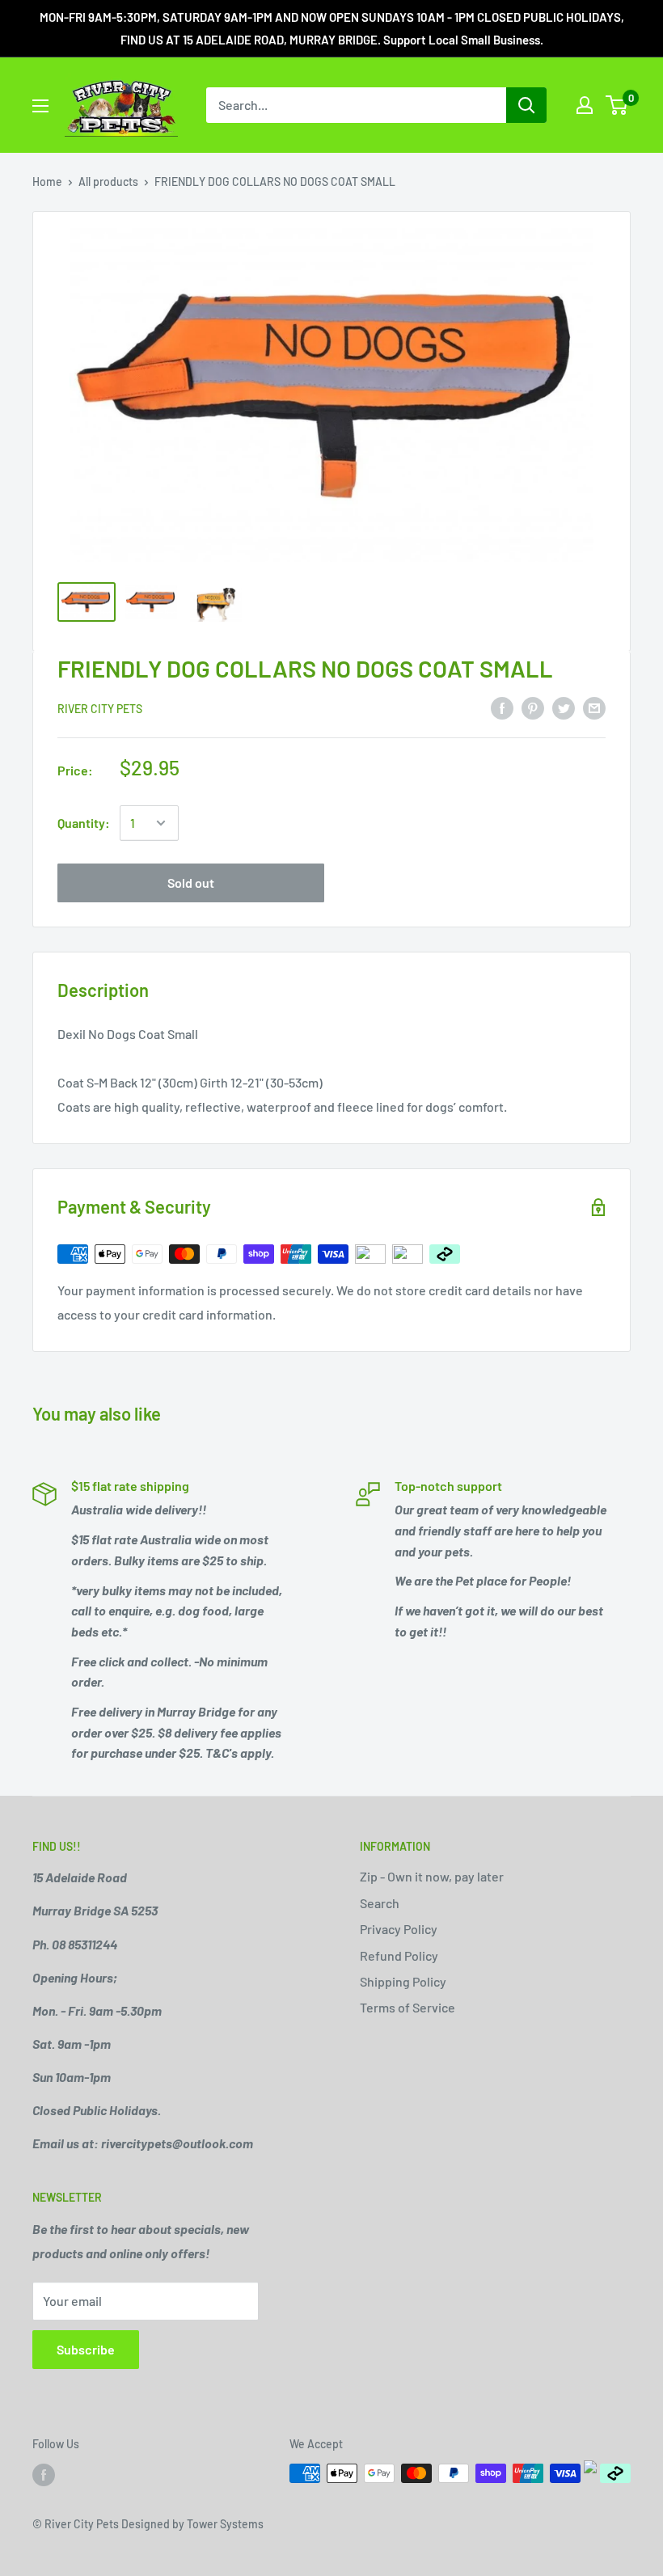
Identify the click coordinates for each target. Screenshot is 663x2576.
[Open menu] (40, 106)
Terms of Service (408, 2007)
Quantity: (84, 823)
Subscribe (86, 2349)
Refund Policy (399, 1955)
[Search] (526, 105)
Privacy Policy (399, 1929)
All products (108, 182)
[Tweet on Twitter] (564, 708)
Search (380, 1903)
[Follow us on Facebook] (44, 2475)
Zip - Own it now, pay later (432, 1876)
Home (47, 182)
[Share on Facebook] (502, 708)
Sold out (191, 883)
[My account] (585, 105)
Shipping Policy (403, 1981)
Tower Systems (225, 2524)
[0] (617, 105)
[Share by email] (594, 708)
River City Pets (100, 709)
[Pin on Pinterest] (533, 708)
